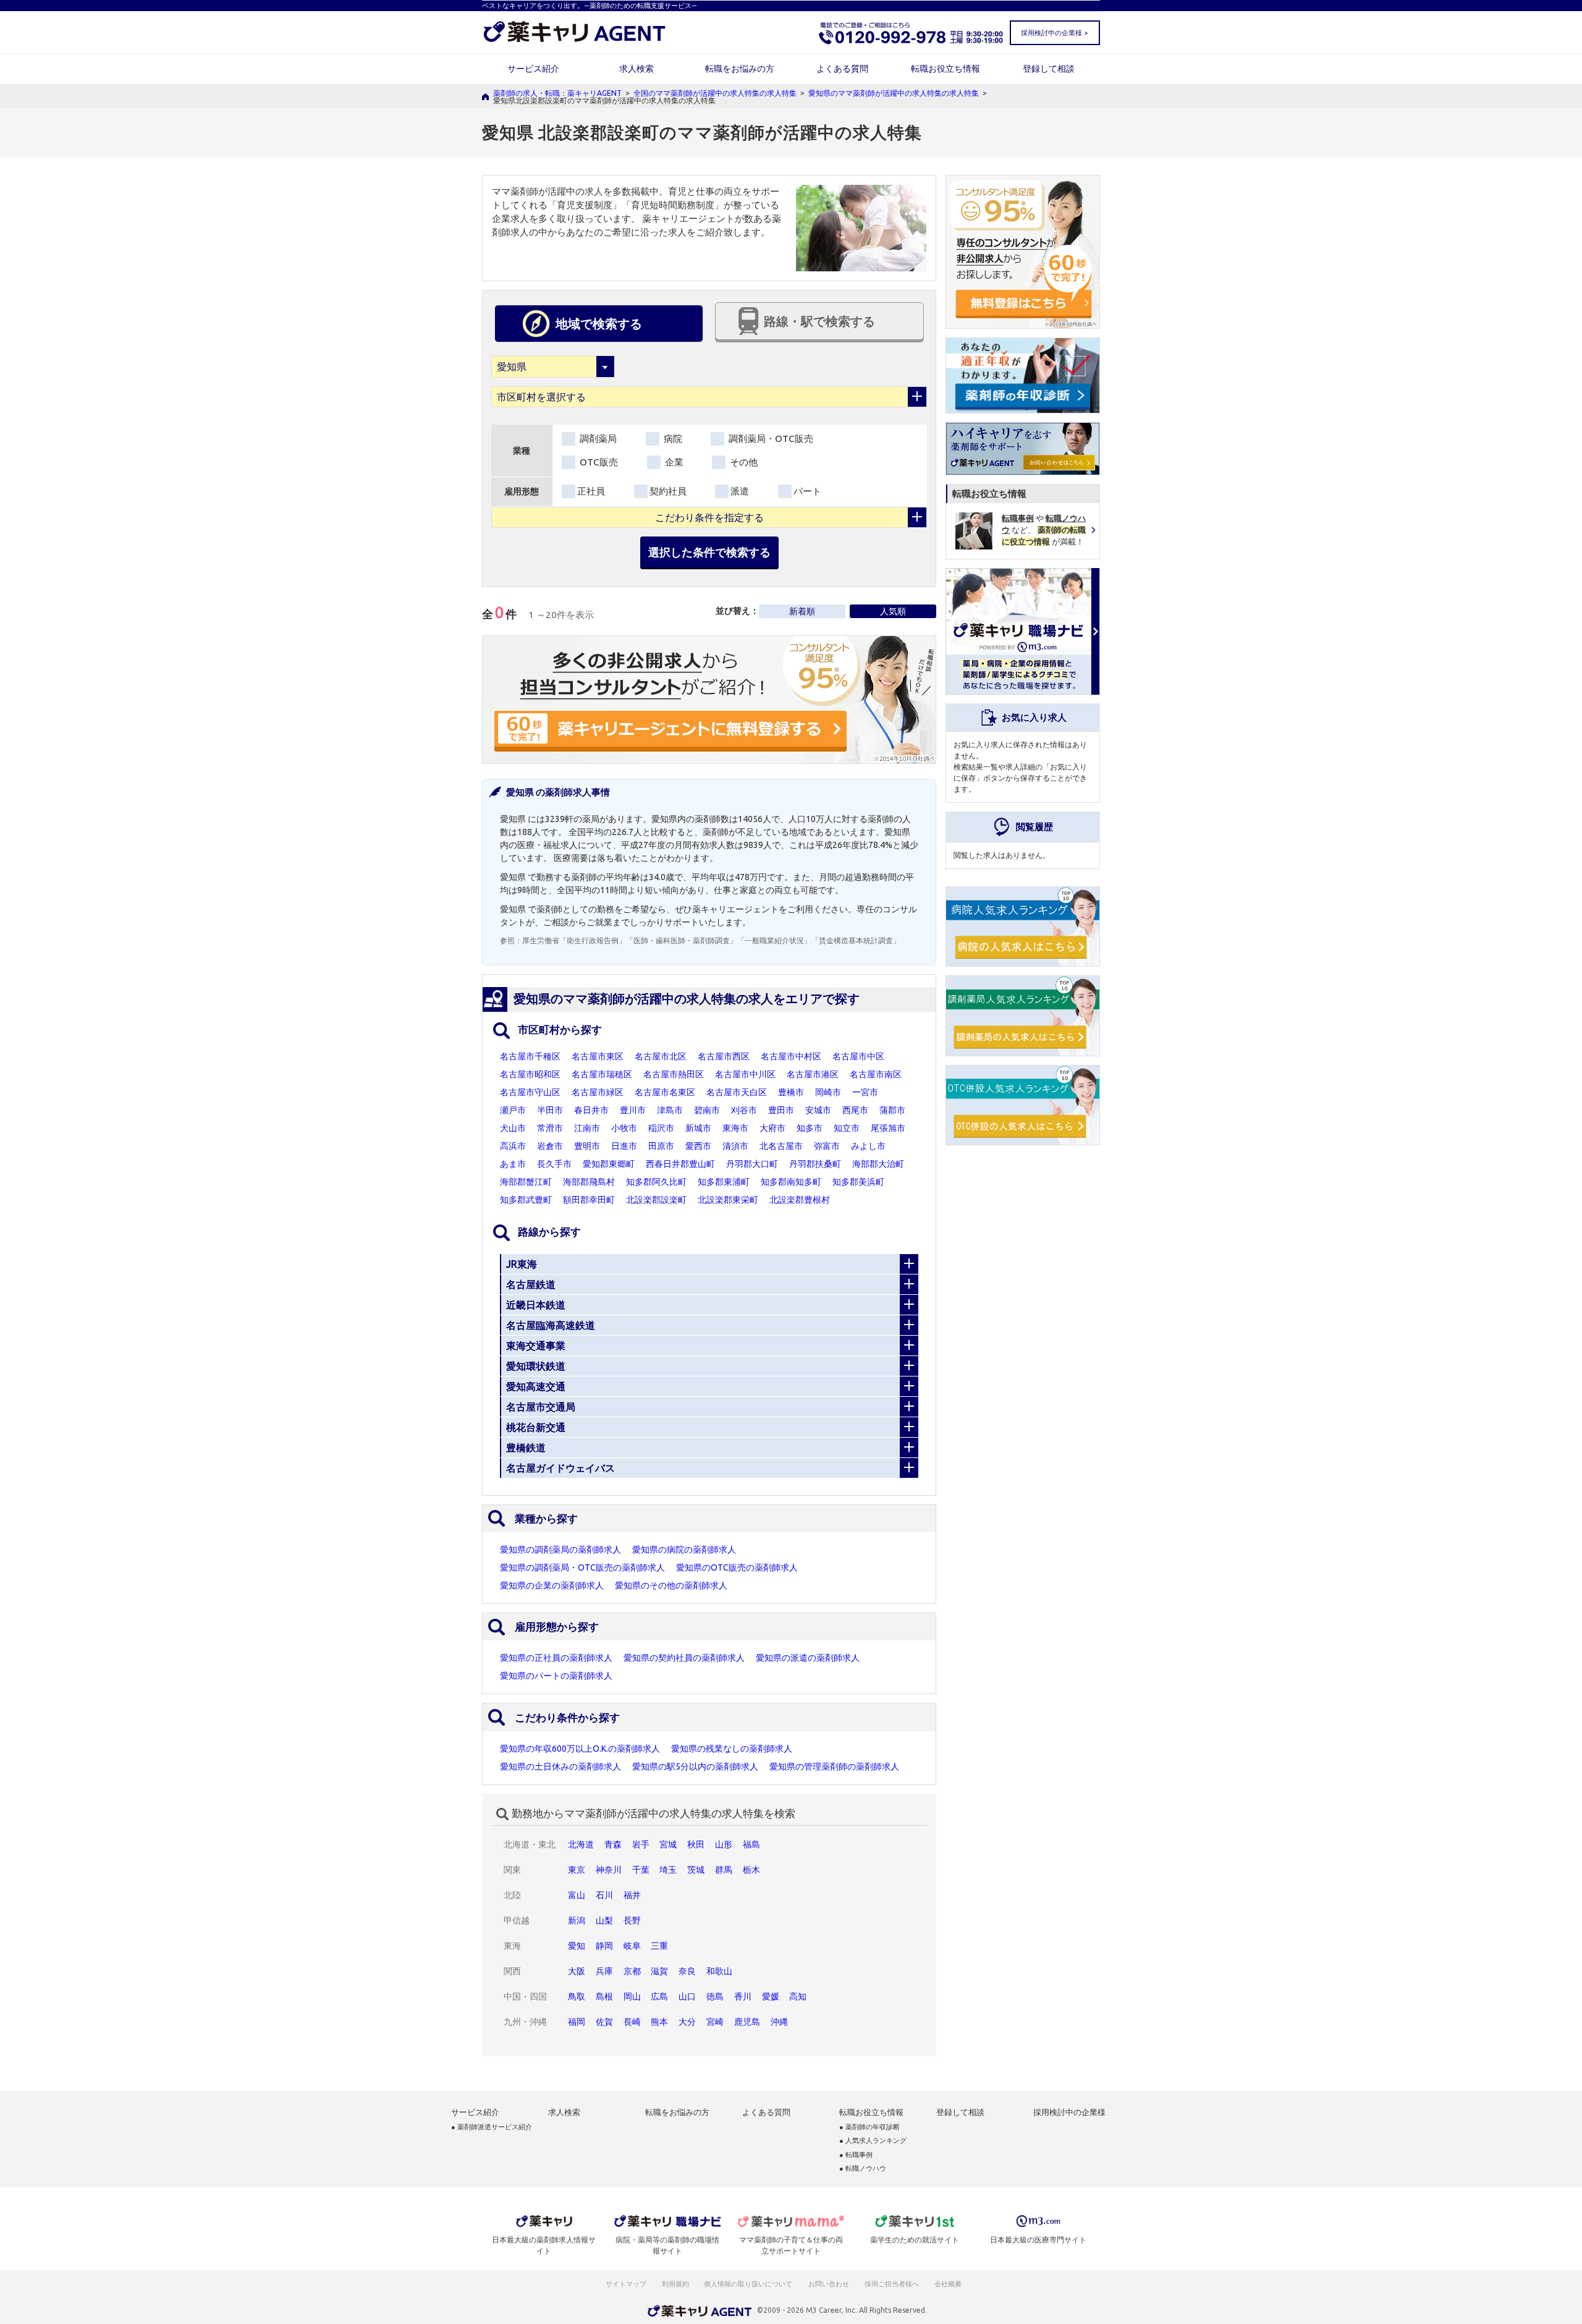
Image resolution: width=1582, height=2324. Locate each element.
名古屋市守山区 (530, 1092)
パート (807, 491)
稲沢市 (661, 1128)
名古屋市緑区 (598, 1092)
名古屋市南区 (876, 1074)
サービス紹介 (533, 69)
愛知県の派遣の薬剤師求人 (808, 1658)
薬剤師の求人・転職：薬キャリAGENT (557, 93)
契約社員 (668, 491)
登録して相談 (1049, 69)
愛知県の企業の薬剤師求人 (552, 1585)
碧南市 (707, 1110)
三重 (659, 1946)
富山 (577, 1895)
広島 (659, 1996)
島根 (604, 1996)
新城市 (698, 1128)
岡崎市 (828, 1092)
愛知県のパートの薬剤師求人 (556, 1676)
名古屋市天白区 (737, 1092)
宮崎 (715, 2022)
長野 (632, 1920)
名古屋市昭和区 (530, 1074)
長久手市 (554, 1164)
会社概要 (949, 2284)
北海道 (581, 1844)
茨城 (696, 1870)
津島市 (670, 1110)
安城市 (818, 1110)
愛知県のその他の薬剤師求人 (671, 1585)
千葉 (641, 1870)
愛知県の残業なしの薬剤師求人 (732, 1749)
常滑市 (550, 1128)
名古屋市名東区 (665, 1092)
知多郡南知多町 (791, 1182)
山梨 (604, 1920)
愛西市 (698, 1146)
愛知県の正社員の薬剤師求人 (556, 1658)
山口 (687, 1996)
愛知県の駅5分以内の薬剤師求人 (695, 1766)
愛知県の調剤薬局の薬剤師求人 (560, 1550)
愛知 (577, 1946)
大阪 (577, 1971)
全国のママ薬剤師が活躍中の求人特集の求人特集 (715, 93)
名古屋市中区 (858, 1056)
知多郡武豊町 (526, 1200)
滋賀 (659, 1971)
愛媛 (771, 1996)
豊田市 (781, 1110)
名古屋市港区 (813, 1074)
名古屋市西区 (724, 1056)
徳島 (715, 1996)
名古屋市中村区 (791, 1056)
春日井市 (591, 1110)
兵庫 (604, 1971)
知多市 (810, 1128)
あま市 (513, 1164)
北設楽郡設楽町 (656, 1200)
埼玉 (668, 1870)
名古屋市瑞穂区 (602, 1074)
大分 (687, 2022)
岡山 (632, 1996)
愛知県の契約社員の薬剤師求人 (684, 1658)
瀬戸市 (513, 1110)
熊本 (659, 2022)
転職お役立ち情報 (945, 69)
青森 (613, 1844)
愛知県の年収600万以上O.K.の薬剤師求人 (580, 1749)
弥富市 (827, 1146)
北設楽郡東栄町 (728, 1200)
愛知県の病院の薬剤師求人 (684, 1550)
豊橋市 (791, 1092)
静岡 (604, 1946)
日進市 (624, 1146)
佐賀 (604, 2022)
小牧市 (624, 1128)
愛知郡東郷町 (609, 1164)
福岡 (577, 2022)
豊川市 (633, 1110)
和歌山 (719, 1971)
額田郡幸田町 (589, 1200)
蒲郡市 (892, 1110)
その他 (742, 462)
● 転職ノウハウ (863, 2169)
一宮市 (865, 1092)
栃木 (751, 1870)
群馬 (724, 1870)
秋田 (696, 1844)
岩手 (641, 1844)
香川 (743, 1996)
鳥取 (577, 1996)
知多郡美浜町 (858, 1182)
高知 (798, 1996)
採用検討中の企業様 (1069, 2112)
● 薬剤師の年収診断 (869, 2127)
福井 (632, 1895)
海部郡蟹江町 (526, 1182)
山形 (724, 1844)
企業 (673, 462)
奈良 (687, 1971)
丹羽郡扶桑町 (815, 1164)
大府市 (772, 1128)
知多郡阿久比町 (656, 1182)
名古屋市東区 (598, 1056)
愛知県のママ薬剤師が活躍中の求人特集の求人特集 (894, 93)
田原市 (661, 1146)
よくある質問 (842, 69)
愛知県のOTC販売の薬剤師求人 (737, 1567)
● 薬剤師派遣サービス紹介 (492, 2127)
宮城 (668, 1844)
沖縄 (779, 2022)
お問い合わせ (829, 2284)
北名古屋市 (781, 1146)
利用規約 (675, 2284)
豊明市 (587, 1146)
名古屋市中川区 (745, 1074)
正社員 (591, 491)
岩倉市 (550, 1146)
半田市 (550, 1110)
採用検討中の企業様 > (1054, 33)
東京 (577, 1870)
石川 (604, 1895)
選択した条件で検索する (709, 552)
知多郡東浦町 (724, 1182)
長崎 (632, 2022)
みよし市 (868, 1146)
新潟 (577, 1920)
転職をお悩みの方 (740, 69)
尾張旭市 (888, 1128)
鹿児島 (747, 2022)
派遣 (740, 491)
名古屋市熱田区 (674, 1074)
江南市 (587, 1128)
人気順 (893, 611)
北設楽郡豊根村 (800, 1200)
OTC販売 (598, 462)
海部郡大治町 (878, 1164)
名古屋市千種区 (530, 1056)
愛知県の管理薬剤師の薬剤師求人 (834, 1766)
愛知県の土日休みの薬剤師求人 (560, 1766)
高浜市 (513, 1146)
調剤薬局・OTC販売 (770, 439)
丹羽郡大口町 (752, 1164)
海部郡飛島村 (589, 1182)
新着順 (802, 611)
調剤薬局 (597, 439)
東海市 (735, 1128)
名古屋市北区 (661, 1056)
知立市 (847, 1128)
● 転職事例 (856, 2155)
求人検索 (637, 69)
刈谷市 (744, 1110)
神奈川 (609, 1870)
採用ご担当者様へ (892, 2284)
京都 (632, 1971)
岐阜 (632, 1946)
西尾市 (855, 1110)
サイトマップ (626, 2284)
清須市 (735, 1146)
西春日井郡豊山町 (680, 1164)
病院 (672, 439)
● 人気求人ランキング (873, 2141)
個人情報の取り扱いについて (749, 2284)
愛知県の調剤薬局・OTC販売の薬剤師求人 (582, 1567)
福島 (751, 1844)
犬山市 (513, 1128)
